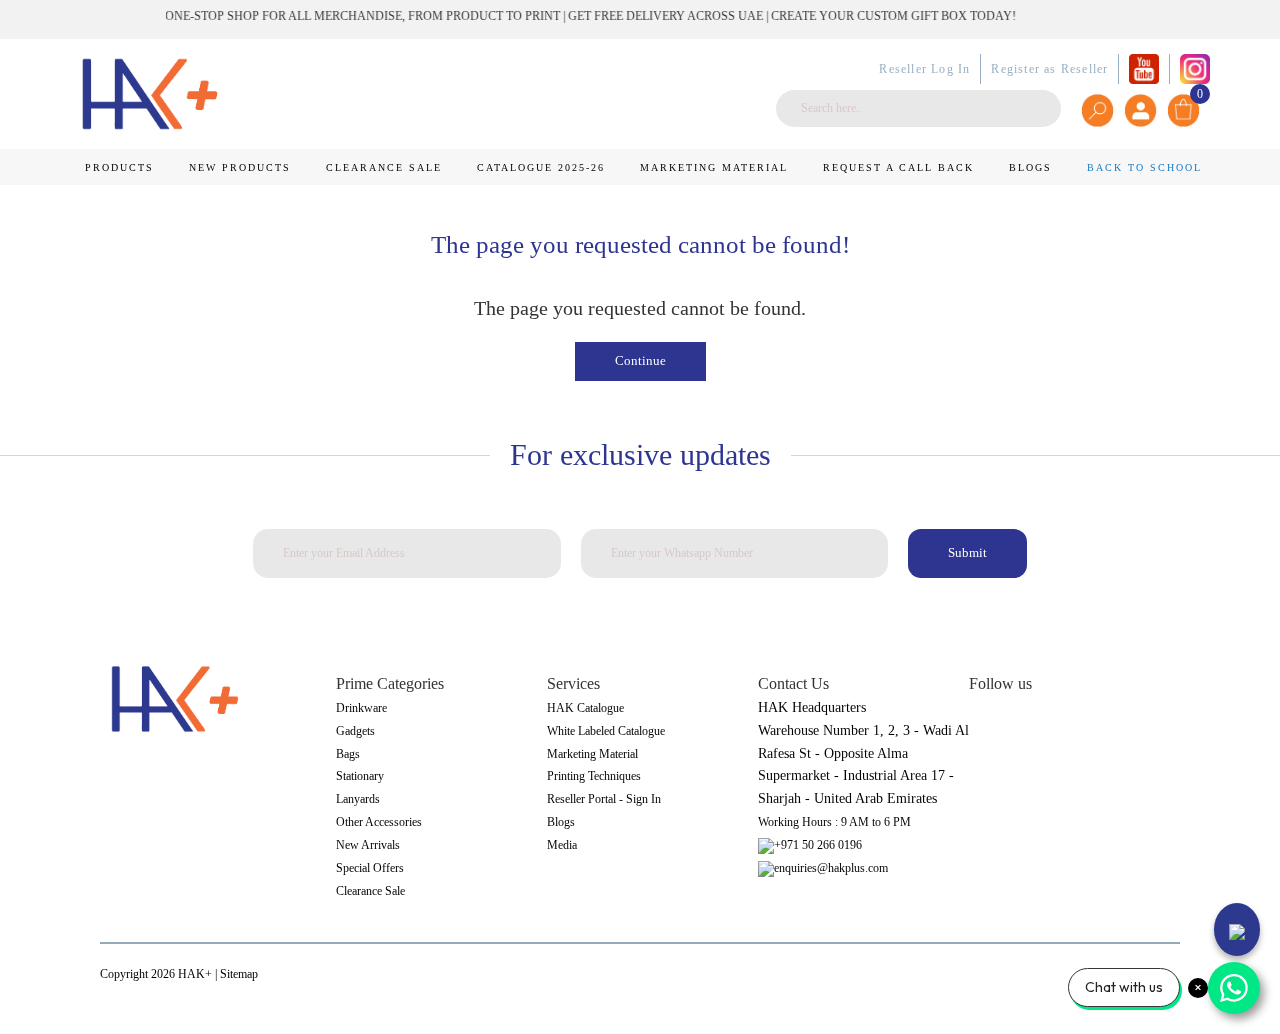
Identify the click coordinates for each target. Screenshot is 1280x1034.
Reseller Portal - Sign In (604, 799)
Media (562, 845)
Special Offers (370, 868)
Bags (348, 754)
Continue (640, 360)
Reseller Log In (924, 69)
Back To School (1144, 167)
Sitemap (239, 974)
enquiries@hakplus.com (831, 868)
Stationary (360, 776)
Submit (967, 552)
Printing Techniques (594, 776)
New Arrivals (368, 845)
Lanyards (358, 799)
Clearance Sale (384, 167)
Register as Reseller (1049, 69)
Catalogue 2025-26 (541, 167)
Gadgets (355, 731)
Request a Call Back (898, 167)
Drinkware (361, 708)
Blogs (1030, 167)
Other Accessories (379, 822)
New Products (240, 167)
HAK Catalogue (585, 708)
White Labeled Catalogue (606, 731)
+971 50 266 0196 (818, 845)
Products (119, 167)
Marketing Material (714, 167)
